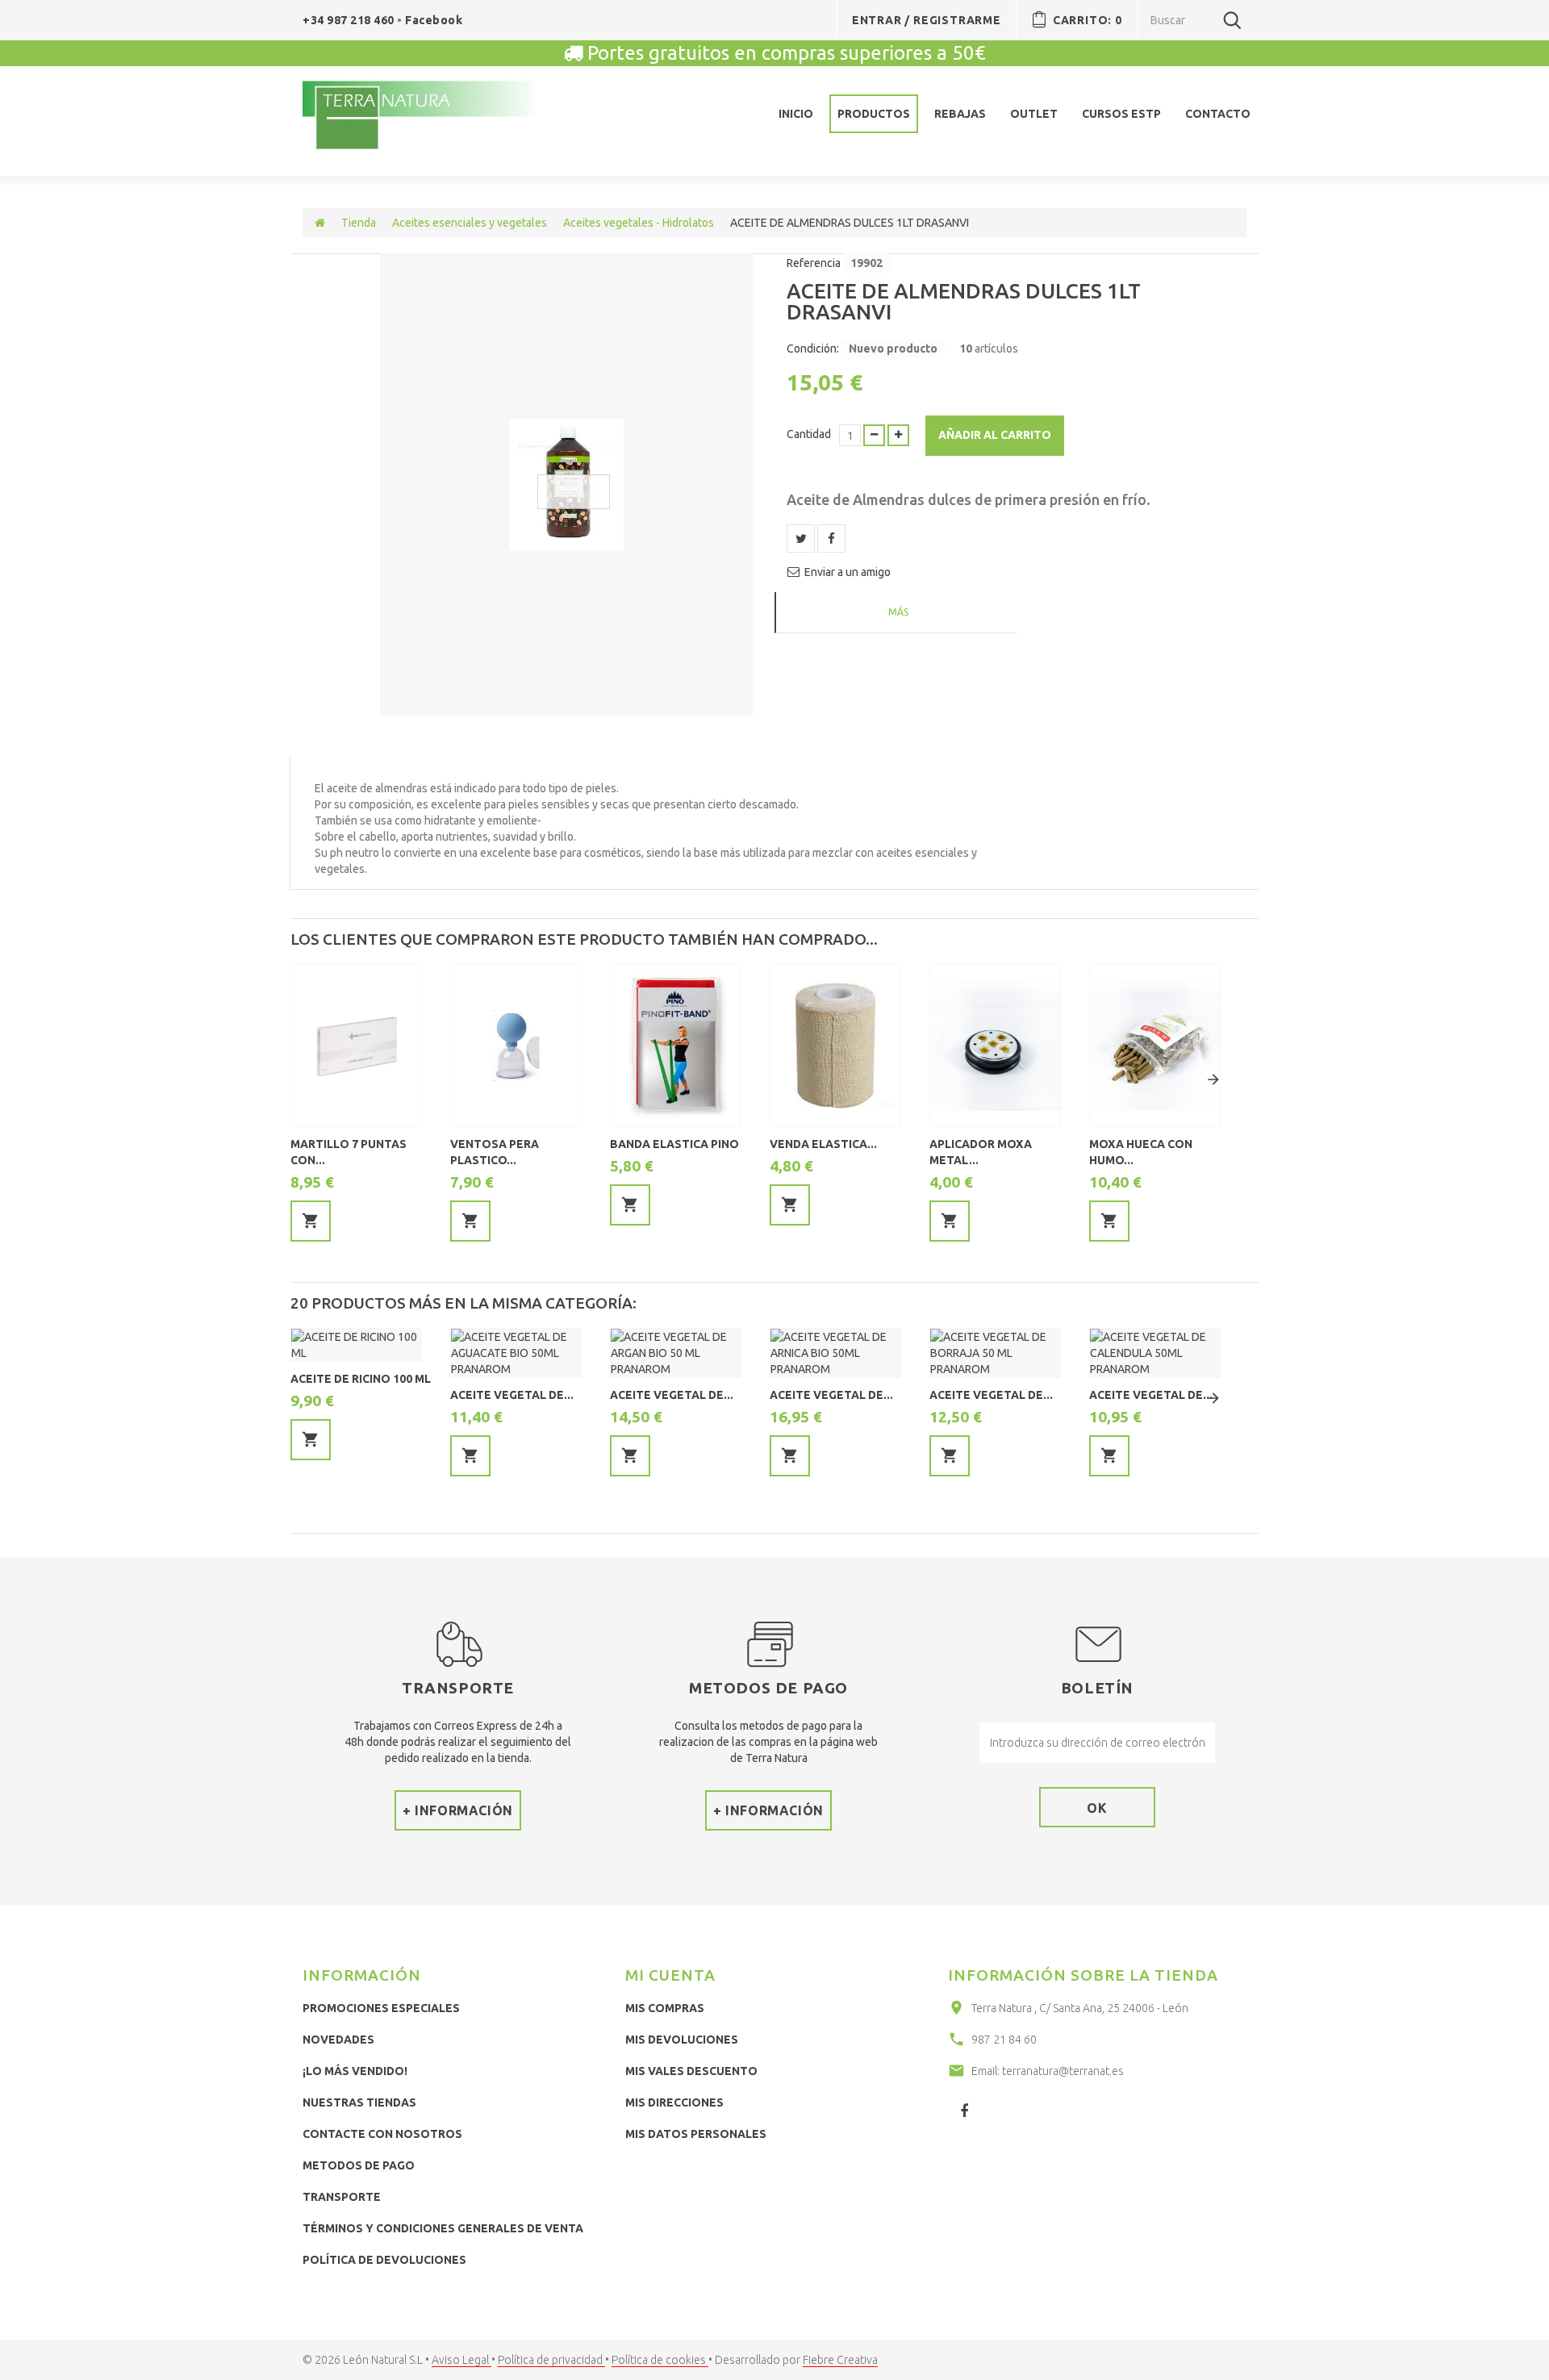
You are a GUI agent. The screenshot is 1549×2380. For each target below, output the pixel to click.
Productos (874, 114)
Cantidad (809, 434)
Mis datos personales (696, 2134)
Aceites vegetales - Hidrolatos (639, 223)
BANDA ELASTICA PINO (674, 1144)
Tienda (359, 223)
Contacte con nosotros (382, 2134)
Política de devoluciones (384, 2260)
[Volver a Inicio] (320, 223)
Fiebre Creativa (840, 2360)
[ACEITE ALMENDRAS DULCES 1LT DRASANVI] (566, 484)
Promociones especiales (381, 2008)
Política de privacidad (551, 2360)
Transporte (342, 2197)
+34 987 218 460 (350, 20)
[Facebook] (964, 2111)
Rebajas (960, 114)
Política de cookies (660, 2360)
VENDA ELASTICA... (823, 1144)
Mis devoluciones (682, 2040)
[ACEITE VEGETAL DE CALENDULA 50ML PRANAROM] (1155, 1353)
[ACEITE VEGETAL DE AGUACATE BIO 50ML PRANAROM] (516, 1353)
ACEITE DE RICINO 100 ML (361, 1379)
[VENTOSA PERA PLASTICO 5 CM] (516, 1046)
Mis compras (665, 2008)
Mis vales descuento (691, 2071)
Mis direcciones (674, 2102)
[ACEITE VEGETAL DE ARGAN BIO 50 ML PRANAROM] (676, 1353)
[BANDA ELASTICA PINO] (676, 1046)
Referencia (814, 263)
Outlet (1034, 114)
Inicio (796, 114)
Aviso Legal (461, 2360)
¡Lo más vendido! (355, 2071)
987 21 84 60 (1004, 2040)
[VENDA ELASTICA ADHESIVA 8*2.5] (835, 1046)
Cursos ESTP (1121, 114)
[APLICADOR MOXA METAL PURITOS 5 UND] (995, 1046)
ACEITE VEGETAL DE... (512, 1395)
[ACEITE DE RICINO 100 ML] (356, 1345)
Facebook (434, 20)
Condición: (813, 349)
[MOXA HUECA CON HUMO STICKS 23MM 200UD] (1155, 1046)
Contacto (1218, 114)
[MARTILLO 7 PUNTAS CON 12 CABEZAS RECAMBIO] (356, 1046)
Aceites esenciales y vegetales (470, 223)
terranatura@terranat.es (1063, 2071)
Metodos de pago (359, 2165)
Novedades (338, 2040)
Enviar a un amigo (848, 572)
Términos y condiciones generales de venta (443, 2228)
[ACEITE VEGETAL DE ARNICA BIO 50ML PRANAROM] (835, 1353)
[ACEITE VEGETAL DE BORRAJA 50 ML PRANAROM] (995, 1353)
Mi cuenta (670, 1975)
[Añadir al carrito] (311, 1221)
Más (898, 612)
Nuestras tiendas (359, 2102)
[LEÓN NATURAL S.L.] (421, 117)
